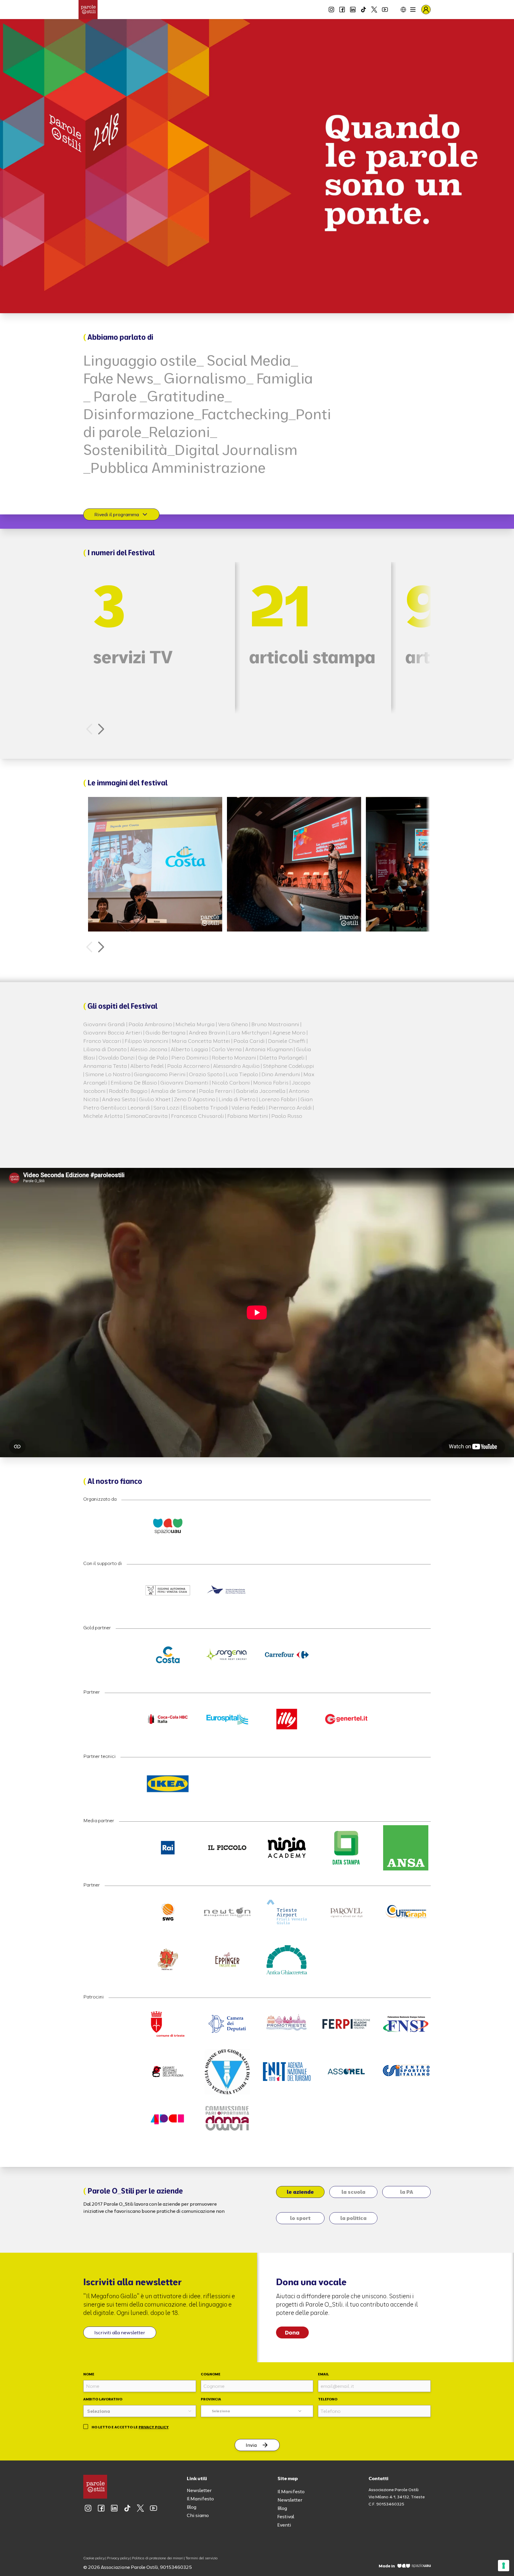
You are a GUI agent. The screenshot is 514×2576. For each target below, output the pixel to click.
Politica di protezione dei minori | (158, 2558)
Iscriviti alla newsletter (120, 2332)
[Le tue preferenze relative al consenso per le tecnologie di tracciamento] (504, 2566)
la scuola (353, 2192)
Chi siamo (198, 2515)
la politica (353, 2218)
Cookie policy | (95, 2558)
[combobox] (140, 2411)
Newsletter (199, 2490)
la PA (407, 2192)
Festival (286, 2516)
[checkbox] (86, 2427)
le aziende (300, 2192)
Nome (89, 2374)
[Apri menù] (413, 10)
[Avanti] (101, 729)
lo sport (300, 2218)
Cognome (211, 2374)
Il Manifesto (200, 2499)
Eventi (284, 2525)
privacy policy (154, 2427)
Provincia (211, 2399)
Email (323, 2374)
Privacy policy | (119, 2558)
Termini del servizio (202, 2558)
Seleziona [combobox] (221, 2411)
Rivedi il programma (117, 514)
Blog (192, 2507)
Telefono (328, 2399)
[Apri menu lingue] (399, 10)
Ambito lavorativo (103, 2399)
